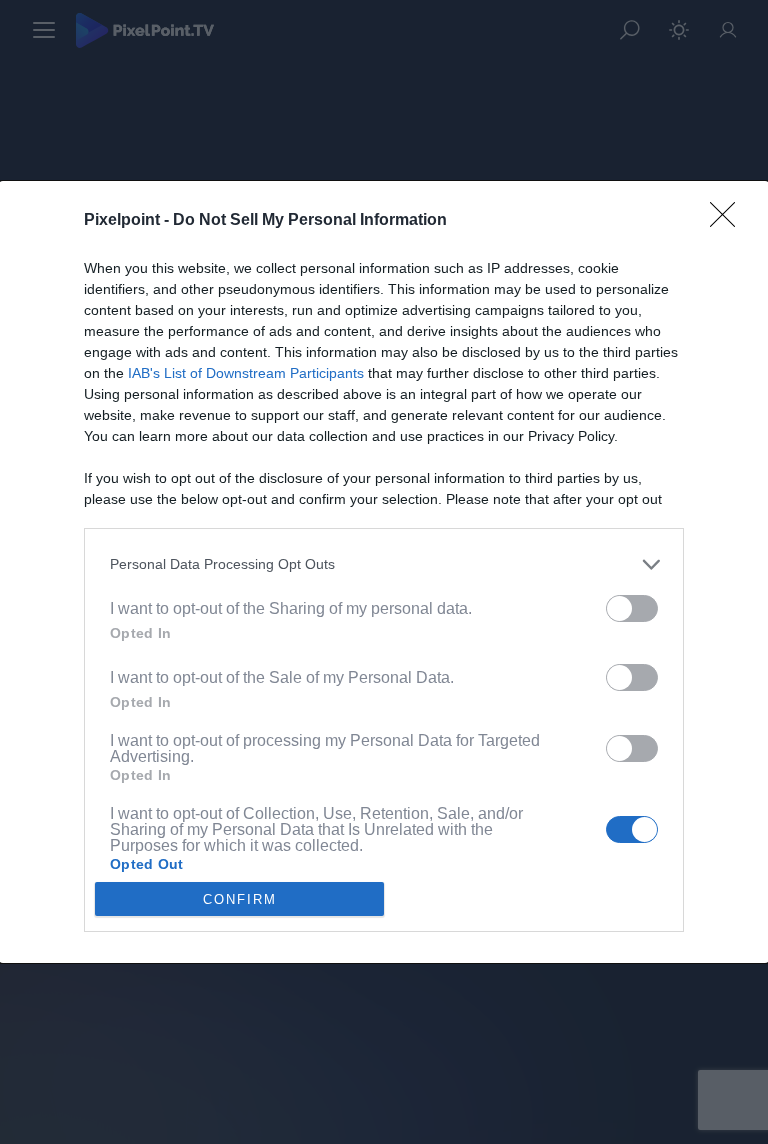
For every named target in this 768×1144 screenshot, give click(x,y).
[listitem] (384, 564)
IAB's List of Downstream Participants (246, 373)
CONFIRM (240, 899)
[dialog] (384, 572)
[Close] (729, 221)
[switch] (632, 608)
